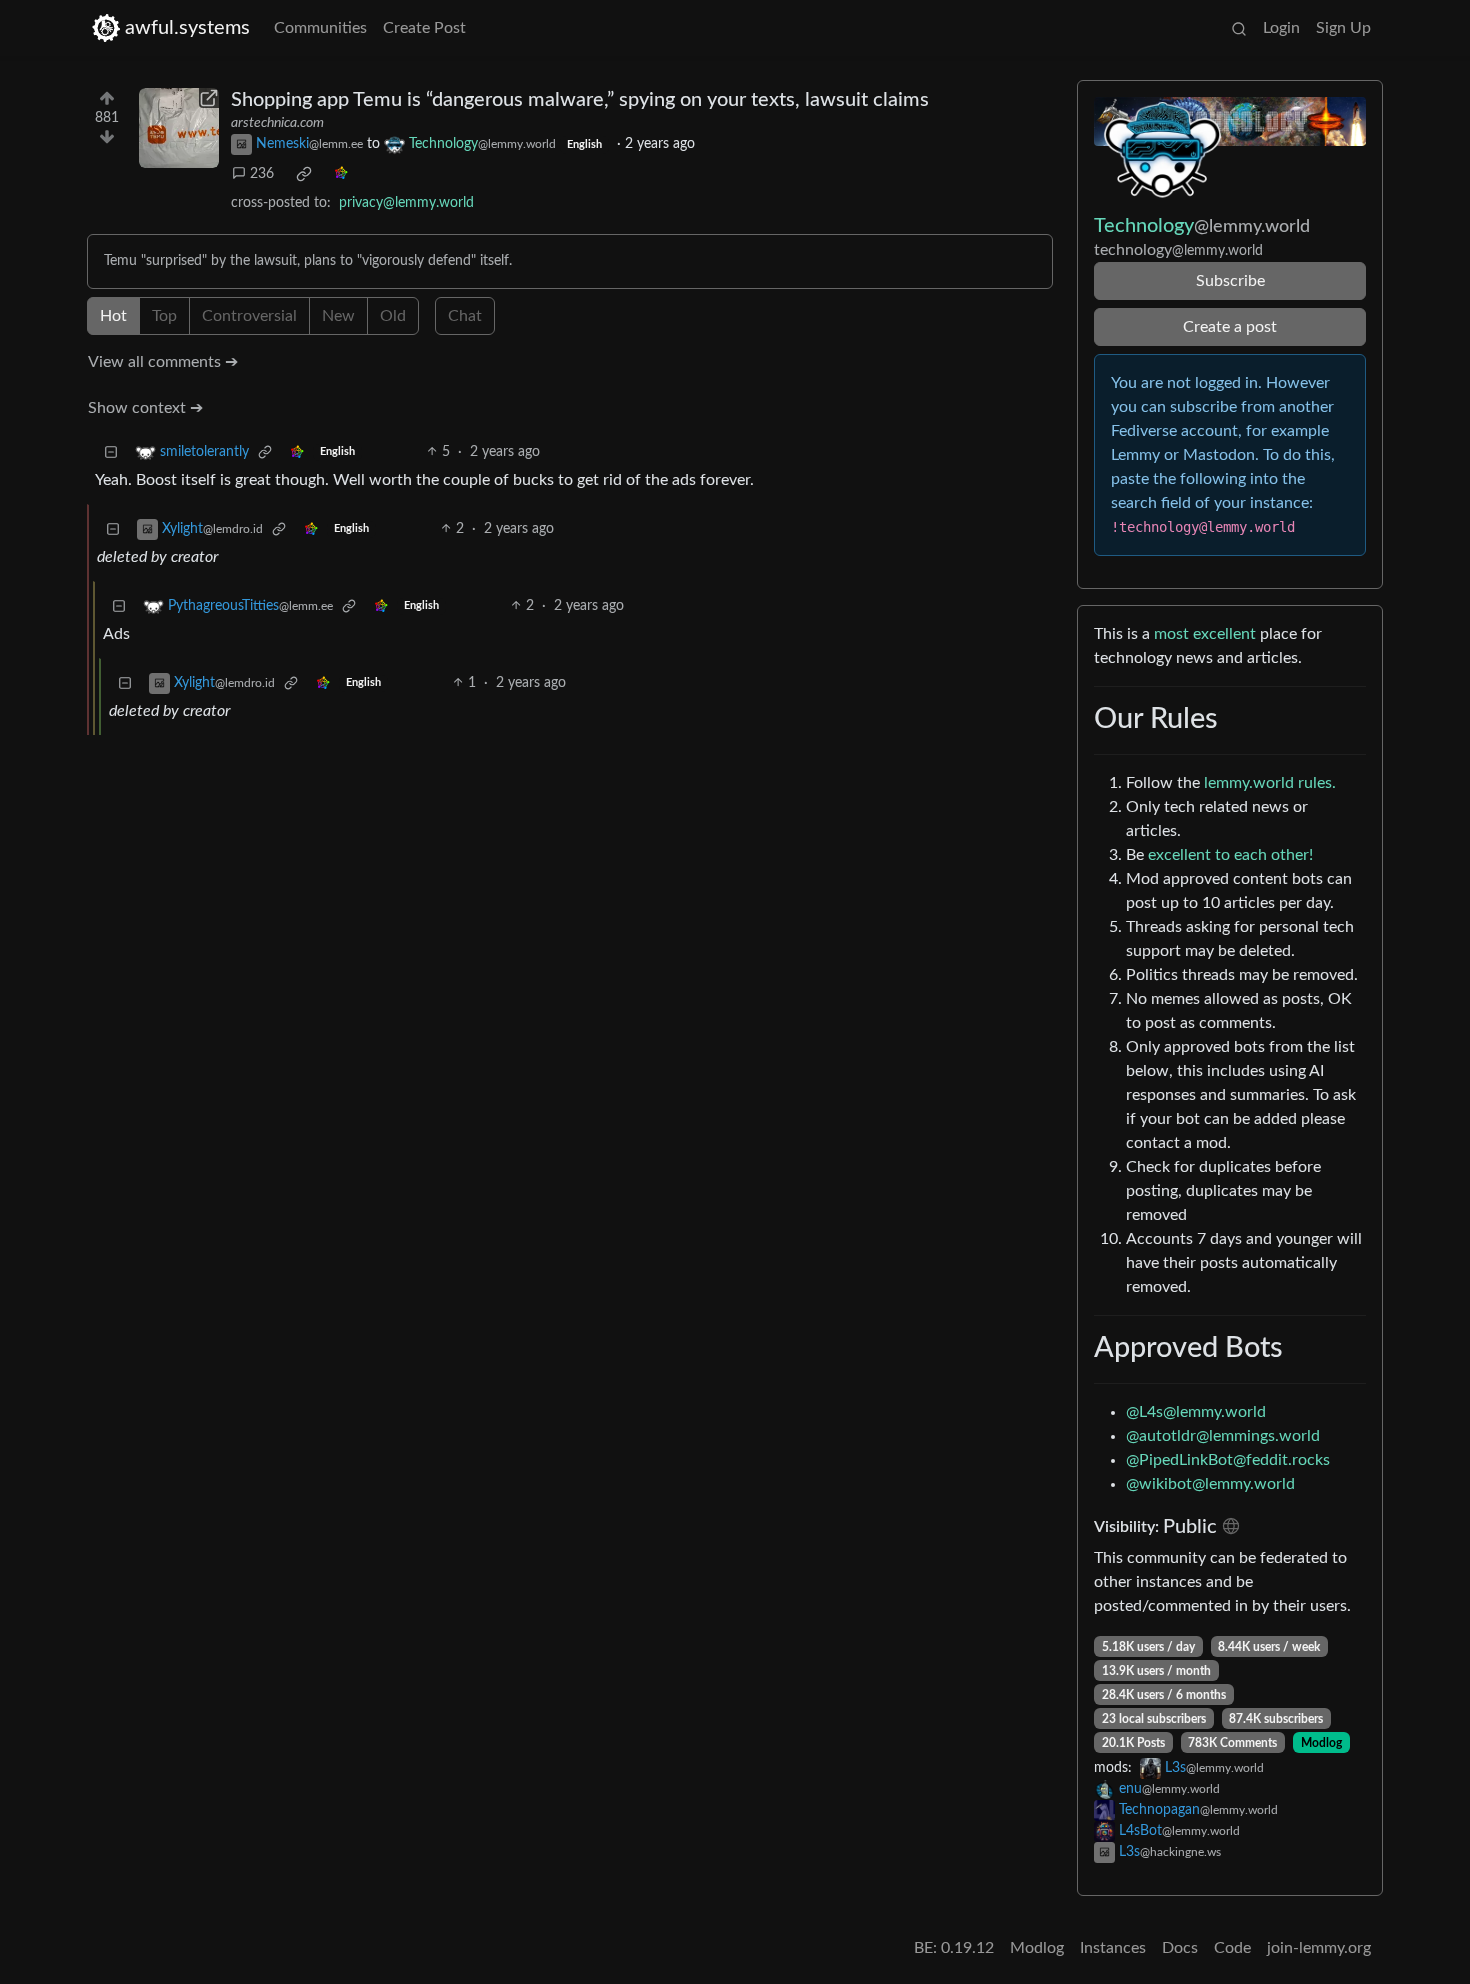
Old (393, 316)
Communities (320, 28)
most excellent (1205, 634)
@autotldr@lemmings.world (1223, 1436)
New (338, 316)
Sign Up (1343, 28)
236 (262, 174)
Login (1281, 28)
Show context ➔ (145, 408)
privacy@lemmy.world (406, 203)
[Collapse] (111, 452)
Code (1232, 1948)
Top (164, 316)
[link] (304, 174)
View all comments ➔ (163, 362)
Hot (113, 316)
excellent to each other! (1230, 855)
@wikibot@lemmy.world (1210, 1484)
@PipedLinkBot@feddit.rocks (1228, 1460)
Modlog (1321, 1743)
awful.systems (187, 28)
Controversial (249, 316)
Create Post (424, 28)
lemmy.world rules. (1270, 783)
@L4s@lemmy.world (1196, 1412)
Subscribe (1230, 281)
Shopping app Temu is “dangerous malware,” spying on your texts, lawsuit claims (580, 100)
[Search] (1239, 28)
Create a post (1230, 327)
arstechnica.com (277, 123)
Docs (1180, 1948)
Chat (465, 316)
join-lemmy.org (1319, 1948)
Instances (1113, 1948)
